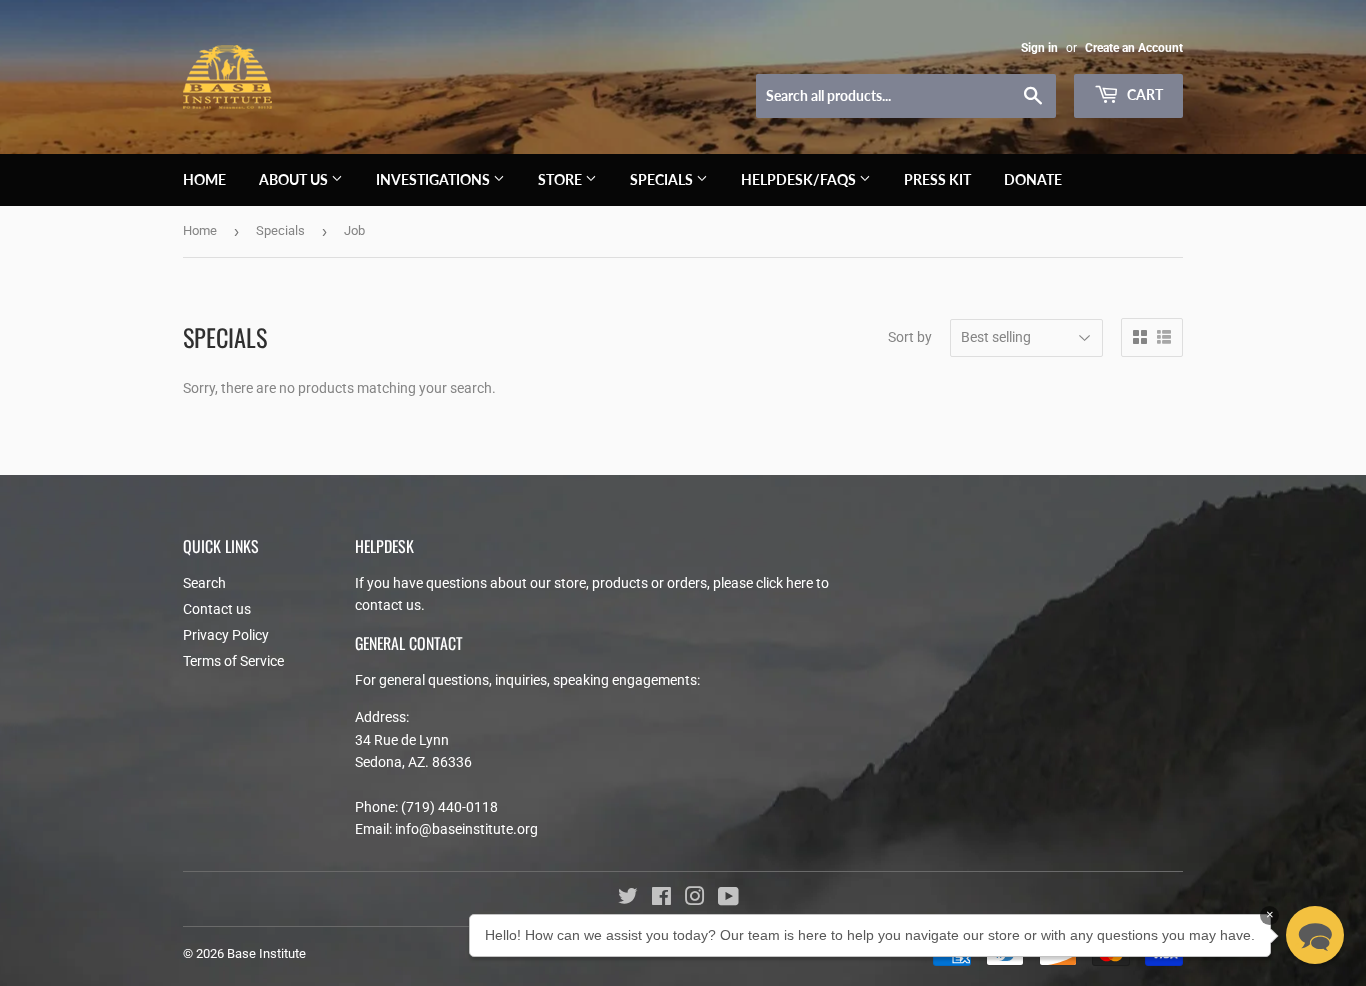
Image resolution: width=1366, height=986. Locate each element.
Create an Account (1134, 48)
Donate (1033, 179)
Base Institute (266, 953)
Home (204, 179)
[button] (1315, 935)
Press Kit (937, 179)
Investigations (434, 179)
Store (561, 179)
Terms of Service (233, 661)
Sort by (910, 337)
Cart (1143, 94)
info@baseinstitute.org (466, 829)
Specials (663, 179)
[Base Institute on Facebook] (661, 899)
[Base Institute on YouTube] (728, 899)
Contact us (217, 609)
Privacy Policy (226, 635)
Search (204, 583)
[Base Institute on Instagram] (695, 899)
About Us (295, 179)
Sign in (1039, 48)
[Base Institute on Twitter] (628, 899)
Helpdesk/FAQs (800, 179)
